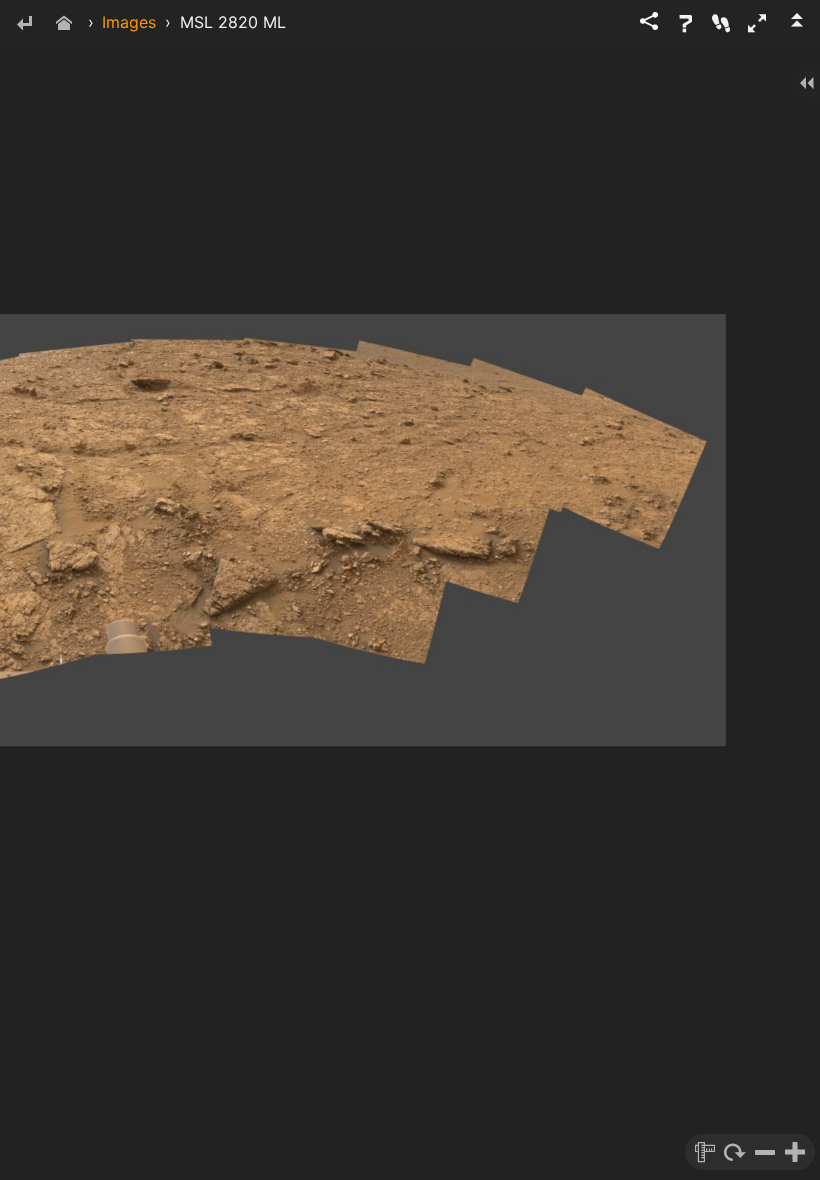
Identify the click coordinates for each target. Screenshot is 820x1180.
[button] (757, 23)
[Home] (64, 24)
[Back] (24, 24)
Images (129, 22)
